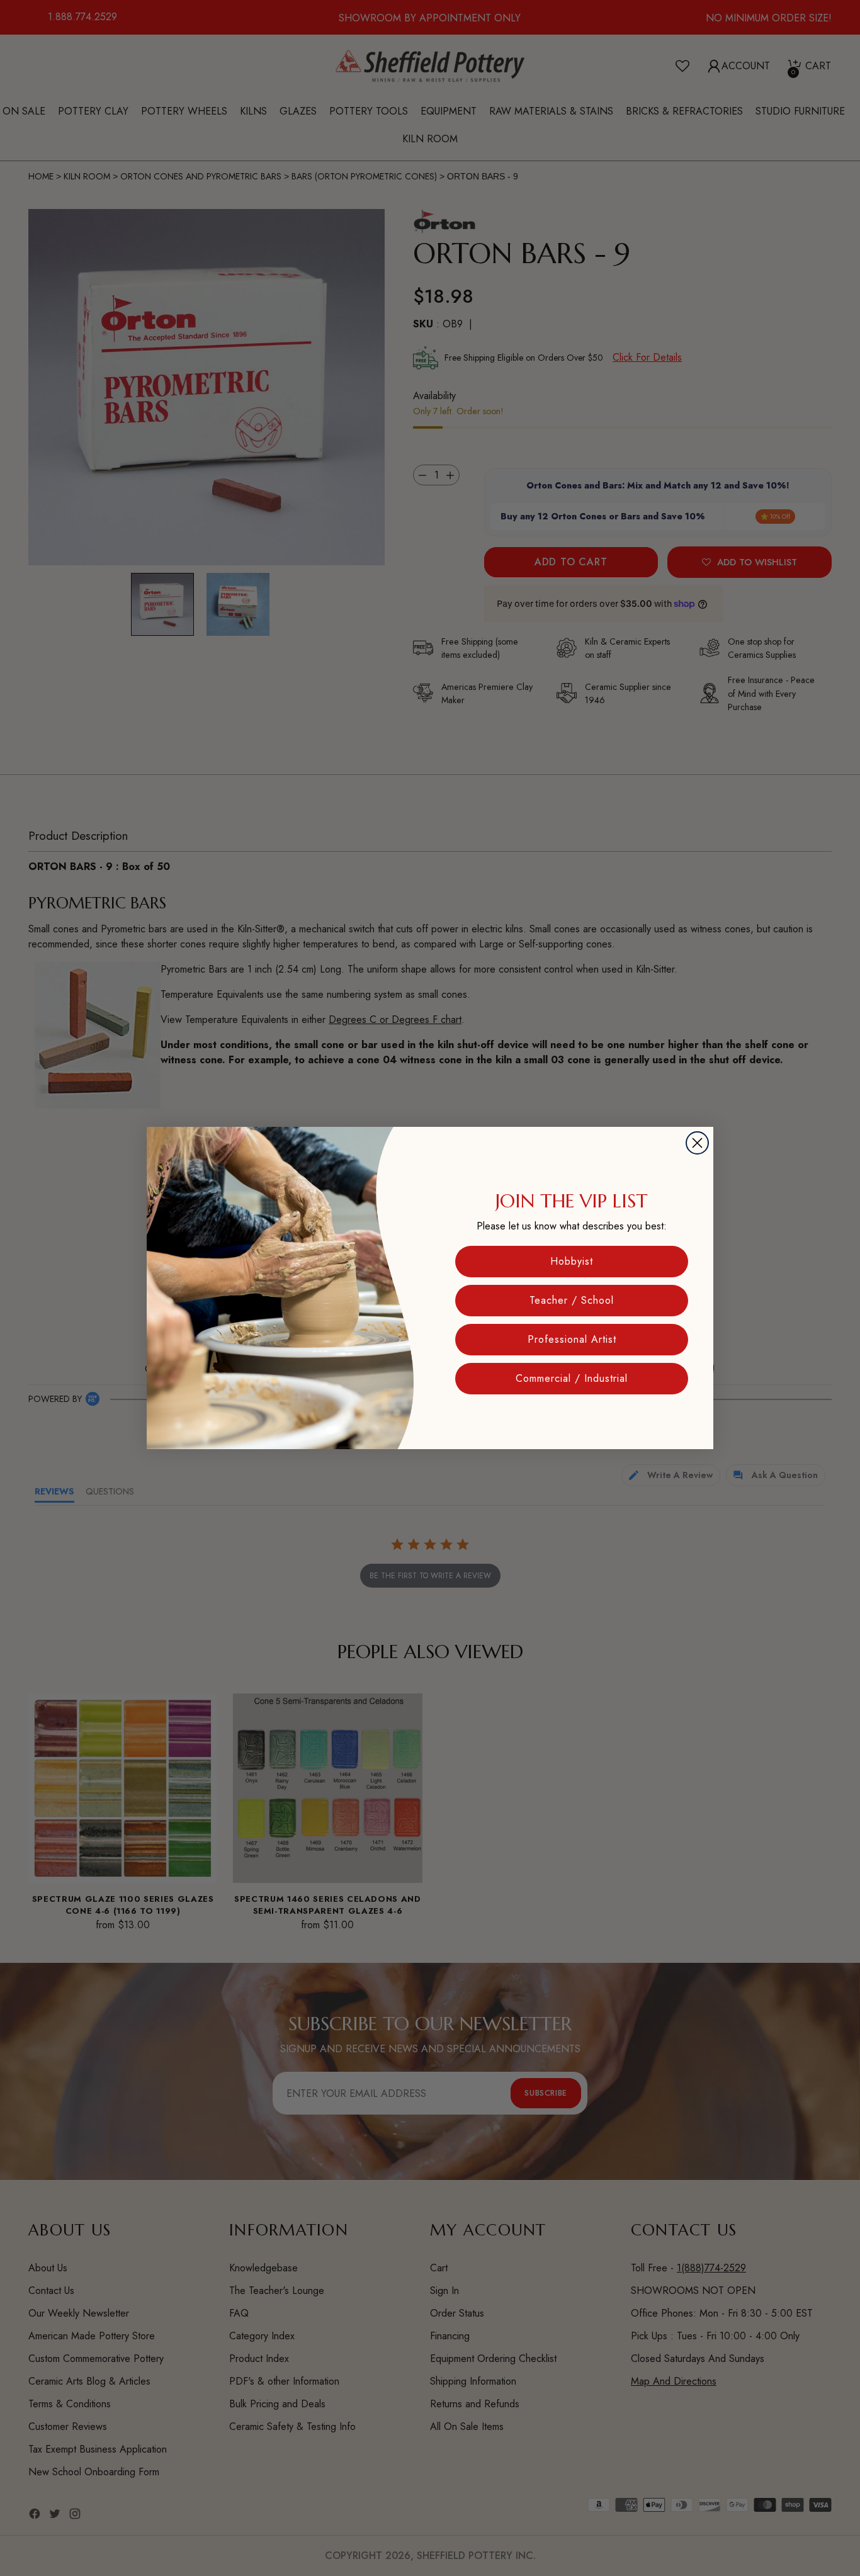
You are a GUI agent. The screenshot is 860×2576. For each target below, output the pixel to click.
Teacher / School (572, 1300)
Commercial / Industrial (572, 1378)
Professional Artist (572, 1339)
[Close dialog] (697, 1143)
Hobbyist (572, 1261)
